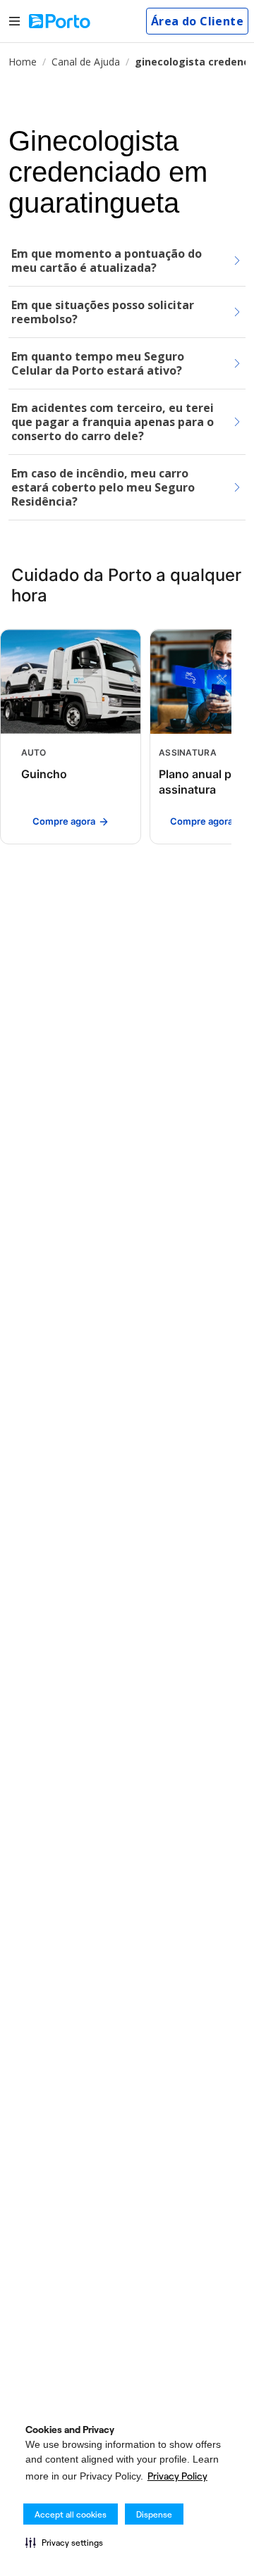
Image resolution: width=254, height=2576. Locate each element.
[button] (64, 2542)
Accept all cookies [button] (71, 2514)
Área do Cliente (197, 21)
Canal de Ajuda (86, 62)
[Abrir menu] (14, 21)
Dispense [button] (154, 2514)
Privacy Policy (177, 2476)
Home (23, 62)
